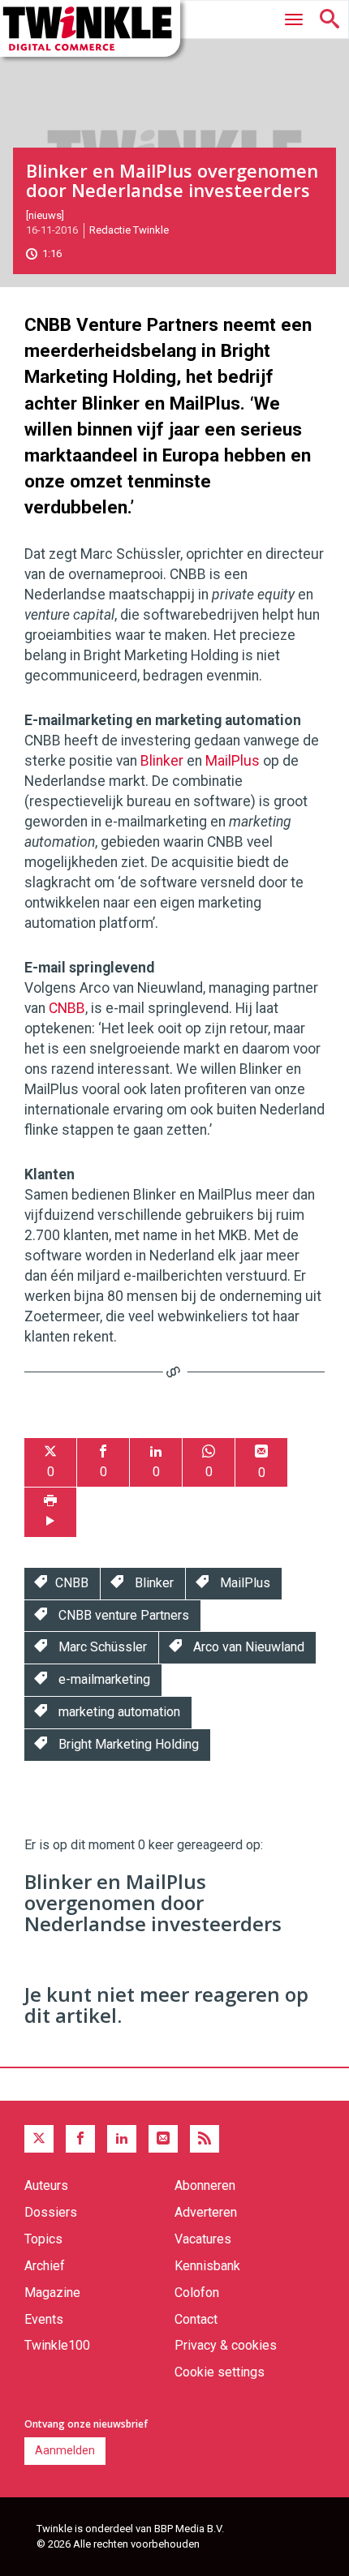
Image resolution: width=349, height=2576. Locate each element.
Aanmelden (65, 2450)
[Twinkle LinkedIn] (122, 2139)
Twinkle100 (57, 2345)
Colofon (197, 2293)
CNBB (67, 1008)
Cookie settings (220, 2372)
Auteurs (46, 2185)
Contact (196, 2319)
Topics (43, 2239)
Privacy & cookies (226, 2345)
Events (44, 2319)
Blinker (162, 761)
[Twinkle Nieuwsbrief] (163, 2139)
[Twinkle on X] (39, 2139)
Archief (45, 2266)
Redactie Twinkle (129, 230)
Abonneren (205, 2185)
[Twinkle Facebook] (80, 2139)
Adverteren (206, 2212)
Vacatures (203, 2239)
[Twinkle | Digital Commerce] (90, 28)
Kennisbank (207, 2266)
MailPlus (233, 761)
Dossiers (51, 2212)
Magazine (52, 2293)
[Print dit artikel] (50, 1512)
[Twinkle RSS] (205, 2139)
